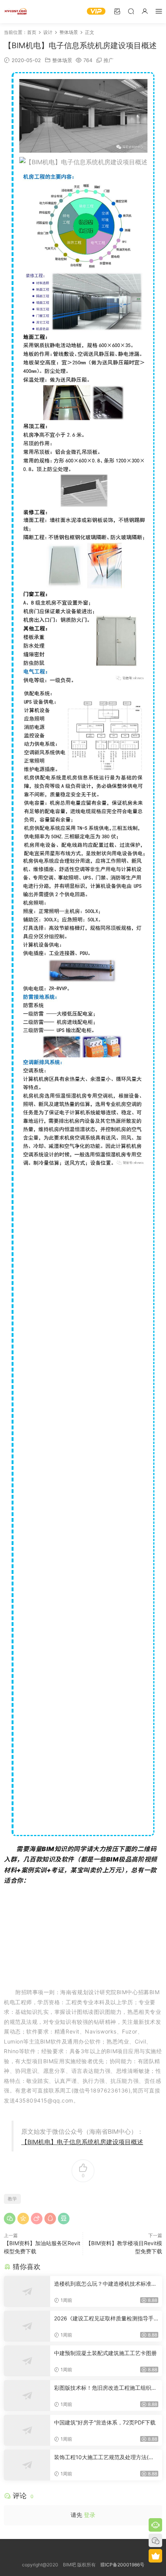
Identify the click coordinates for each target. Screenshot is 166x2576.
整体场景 (62, 60)
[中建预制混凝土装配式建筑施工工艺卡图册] (27, 2361)
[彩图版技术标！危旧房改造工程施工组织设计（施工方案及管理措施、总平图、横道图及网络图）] (27, 2396)
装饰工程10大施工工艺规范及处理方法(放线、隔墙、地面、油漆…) (104, 2457)
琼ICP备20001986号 (122, 2565)
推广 (108, 60)
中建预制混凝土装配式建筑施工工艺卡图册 (105, 2353)
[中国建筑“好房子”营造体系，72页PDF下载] (27, 2430)
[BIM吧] (15, 12)
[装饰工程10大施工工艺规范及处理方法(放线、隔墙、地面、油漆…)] (27, 2465)
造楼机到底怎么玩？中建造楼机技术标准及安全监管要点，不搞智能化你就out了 (105, 2284)
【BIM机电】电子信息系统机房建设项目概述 (82, 2142)
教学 (12, 2199)
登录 (90, 2515)
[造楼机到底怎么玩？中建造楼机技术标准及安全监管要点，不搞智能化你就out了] (27, 2291)
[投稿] (117, 11)
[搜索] (131, 11)
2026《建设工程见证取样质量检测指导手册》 (104, 2319)
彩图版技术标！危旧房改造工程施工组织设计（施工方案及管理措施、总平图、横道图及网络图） (105, 2388)
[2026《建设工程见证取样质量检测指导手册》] (27, 2326)
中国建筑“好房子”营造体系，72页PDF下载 (105, 2422)
